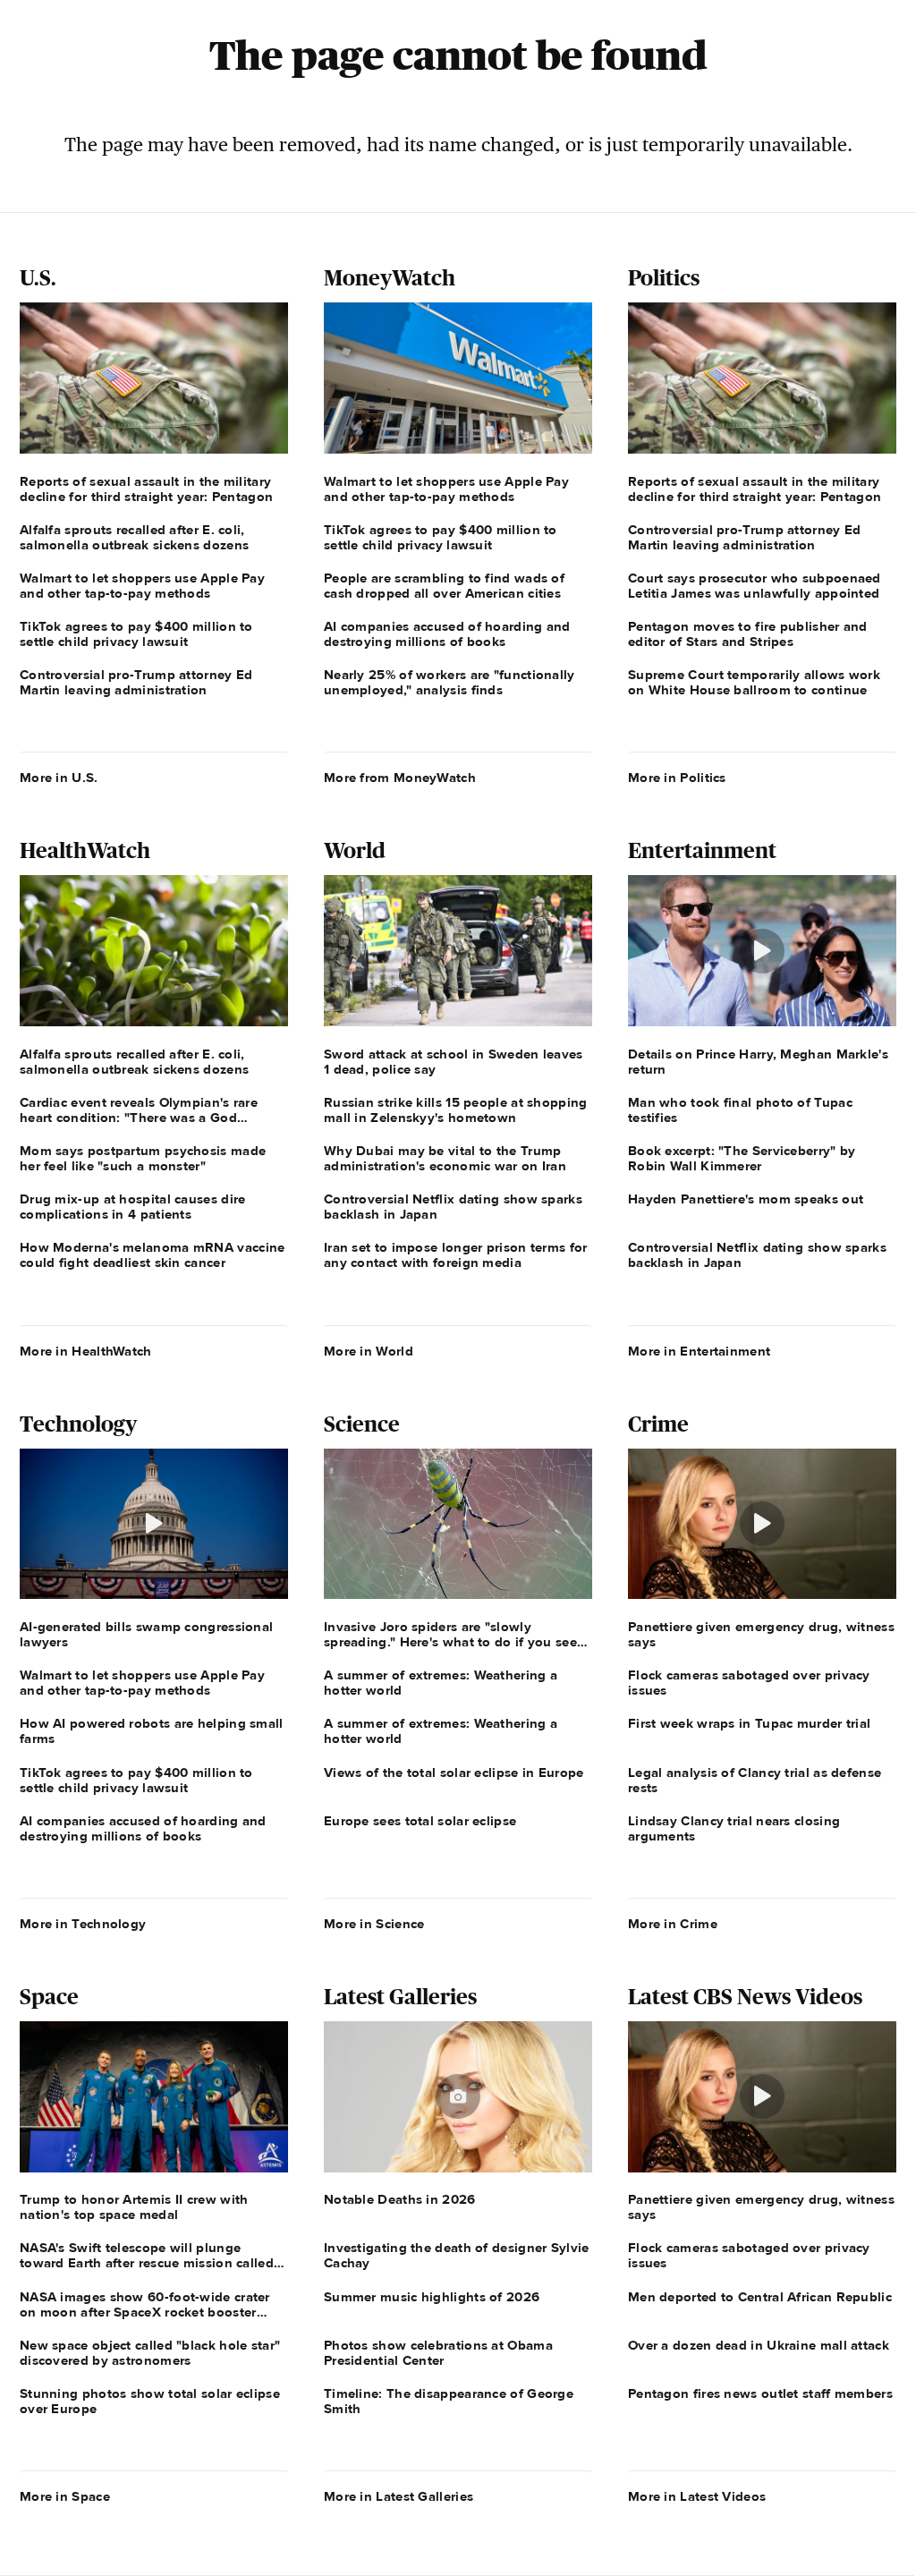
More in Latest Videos (697, 2496)
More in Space (65, 2496)
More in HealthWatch (86, 1351)
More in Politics (677, 778)
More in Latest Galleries (399, 2496)
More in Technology (83, 1924)
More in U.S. (59, 778)
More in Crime (673, 1924)
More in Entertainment (699, 1351)
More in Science (374, 1924)
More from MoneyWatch (400, 778)
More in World (369, 1351)
